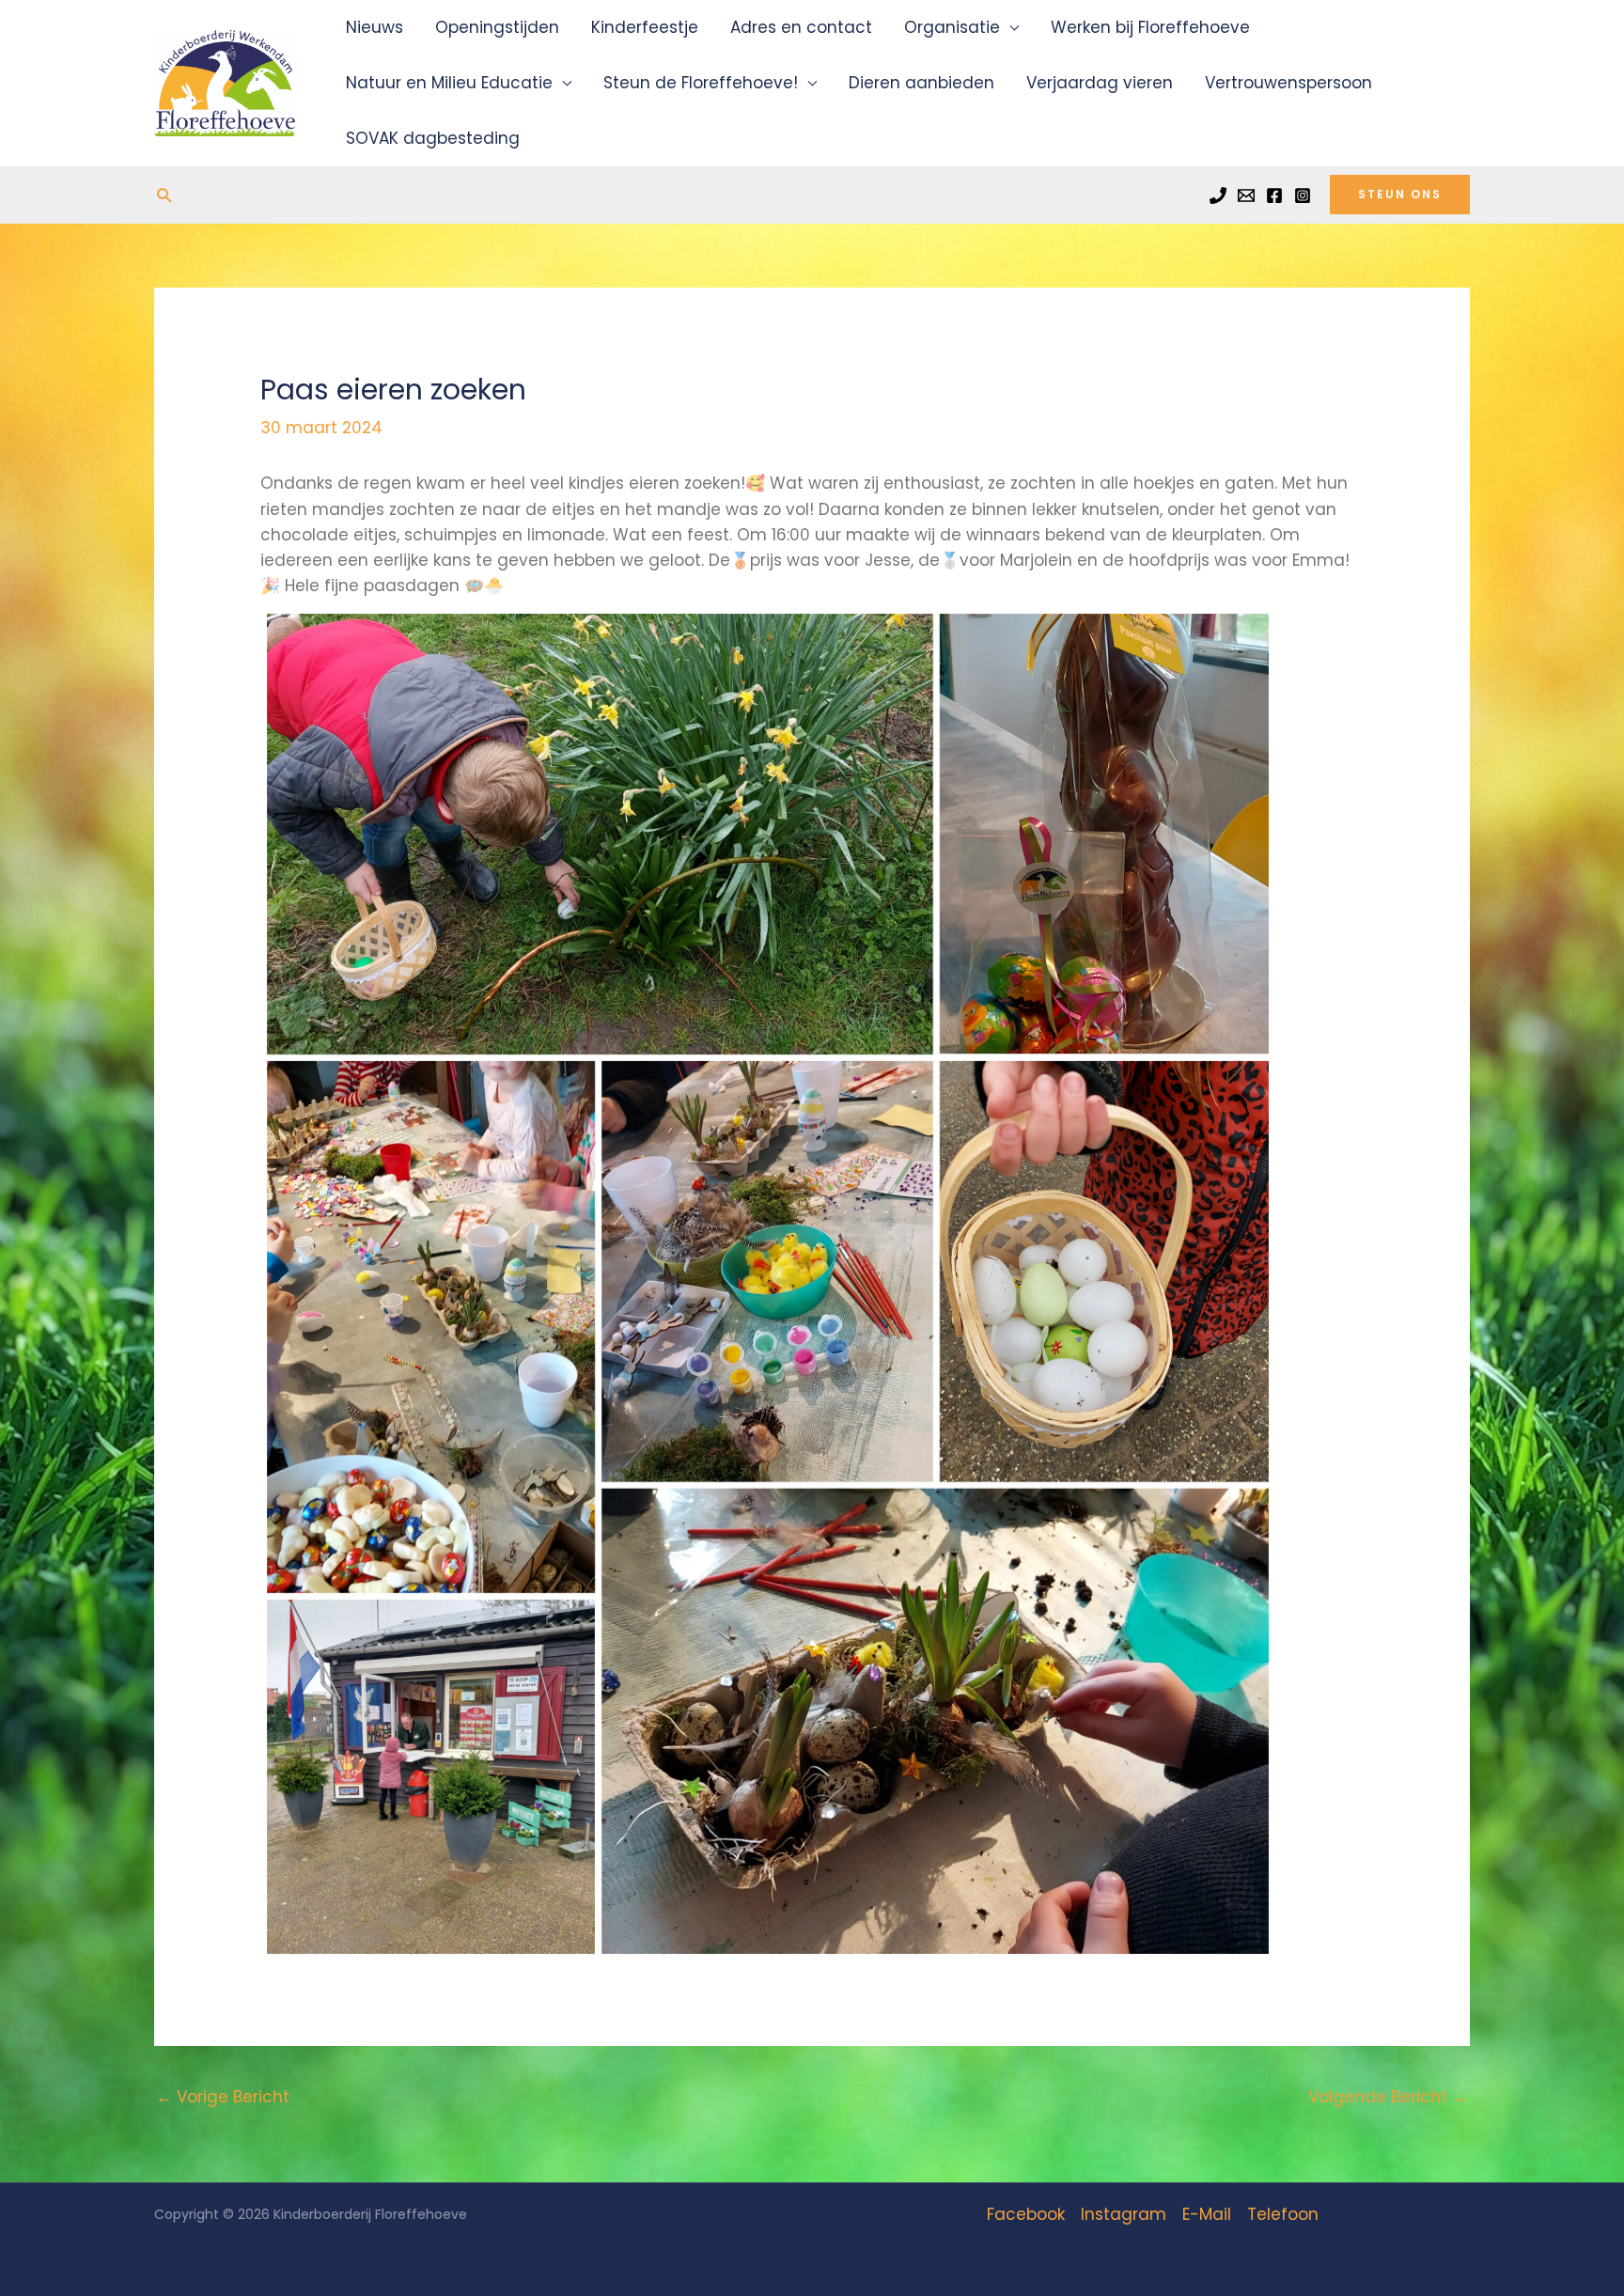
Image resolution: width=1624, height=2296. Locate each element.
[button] (164, 195)
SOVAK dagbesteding (433, 138)
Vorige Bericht (223, 2097)
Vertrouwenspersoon (1288, 83)
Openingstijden (497, 27)
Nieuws (375, 27)
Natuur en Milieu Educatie (449, 83)
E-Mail (1207, 2214)
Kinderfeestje (645, 27)
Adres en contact (801, 27)
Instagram (1124, 2214)
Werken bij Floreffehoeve (1150, 27)
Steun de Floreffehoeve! (701, 83)
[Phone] (1218, 195)
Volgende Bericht (1388, 2097)
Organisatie (952, 27)
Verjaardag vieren (1100, 83)
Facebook (1026, 2214)
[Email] (1246, 195)
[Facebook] (1274, 195)
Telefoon (1283, 2214)
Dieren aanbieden (921, 83)
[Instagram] (1303, 195)
